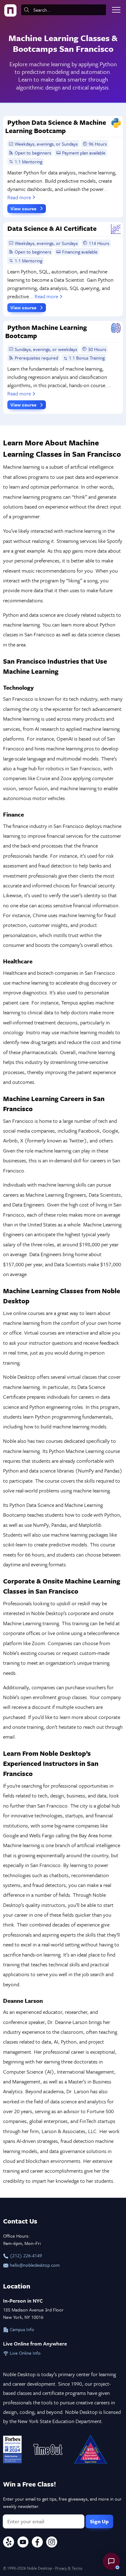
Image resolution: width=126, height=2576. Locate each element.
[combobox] (64, 10)
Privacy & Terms (69, 2568)
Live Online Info (25, 2353)
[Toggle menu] (116, 10)
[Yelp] (9, 2543)
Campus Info (21, 2329)
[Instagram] (52, 2543)
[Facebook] (37, 2543)
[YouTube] (23, 2543)
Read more (19, 197)
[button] (111, 2561)
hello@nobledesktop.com (34, 2265)
